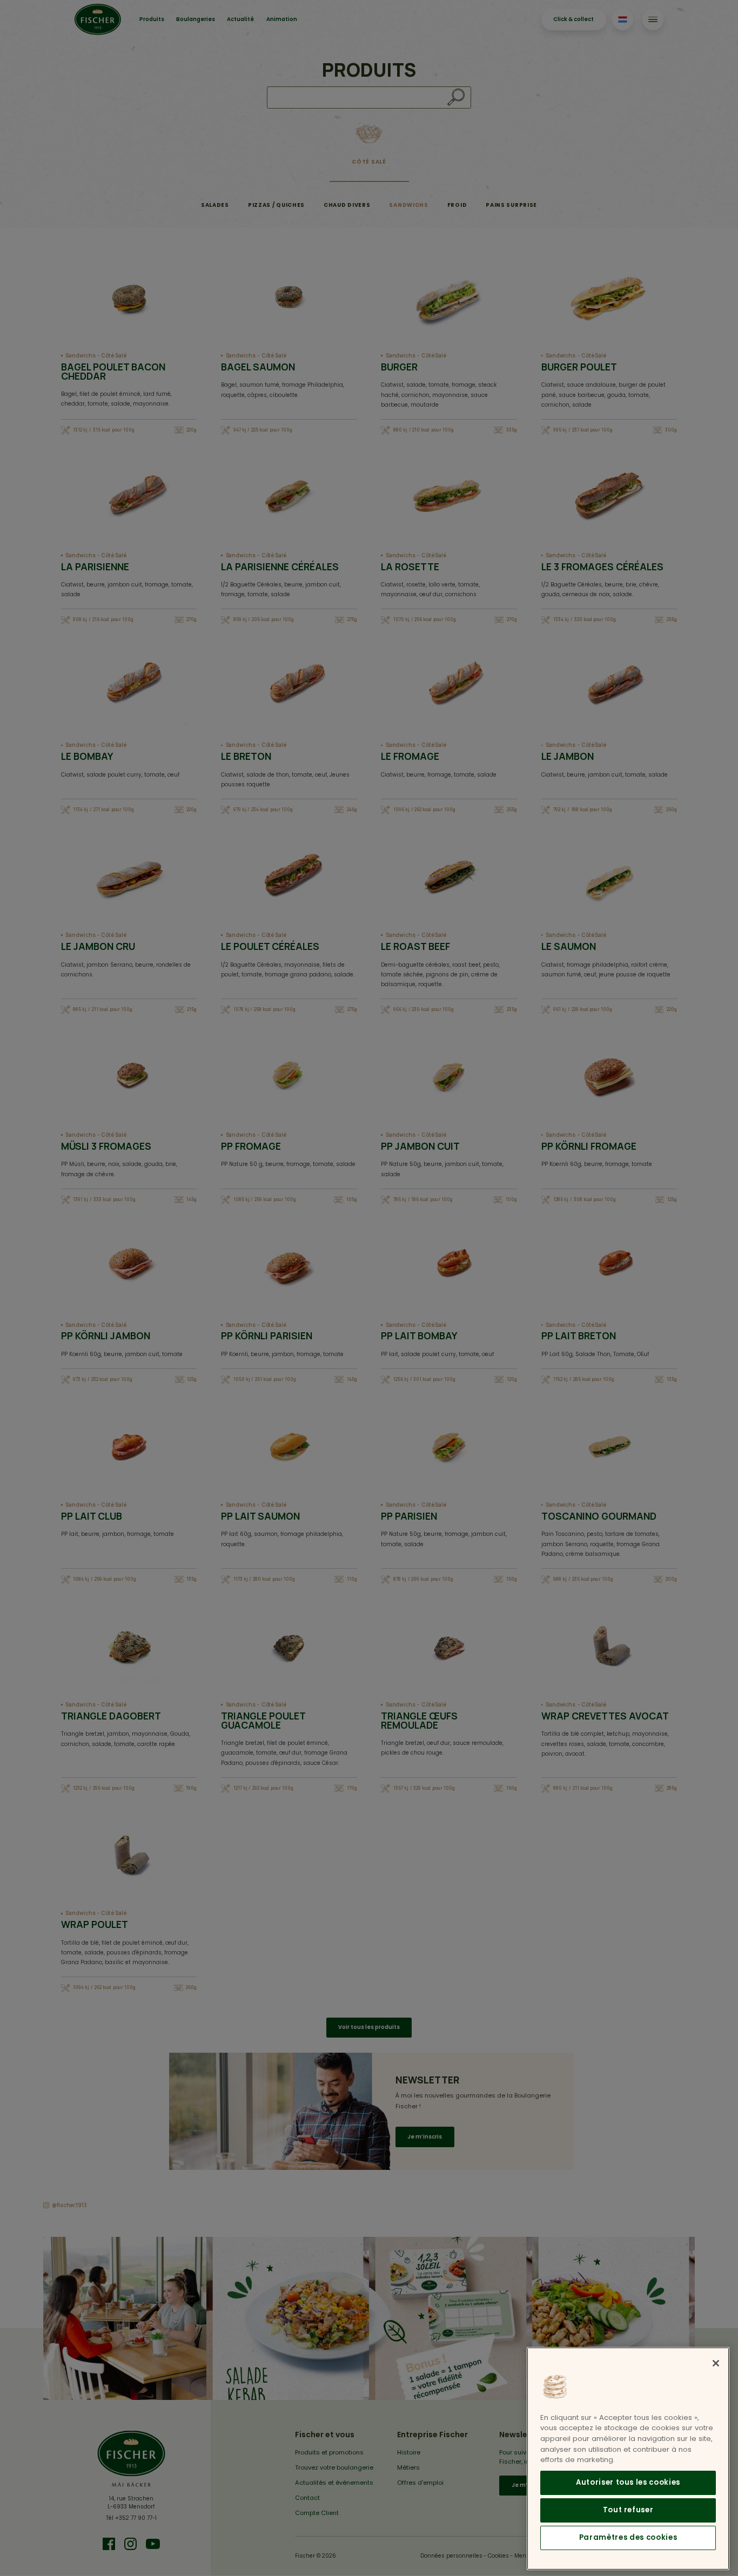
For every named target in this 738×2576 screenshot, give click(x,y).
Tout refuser (628, 2510)
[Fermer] (716, 2363)
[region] (628, 2459)
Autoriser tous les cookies (628, 2483)
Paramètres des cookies (628, 2538)
